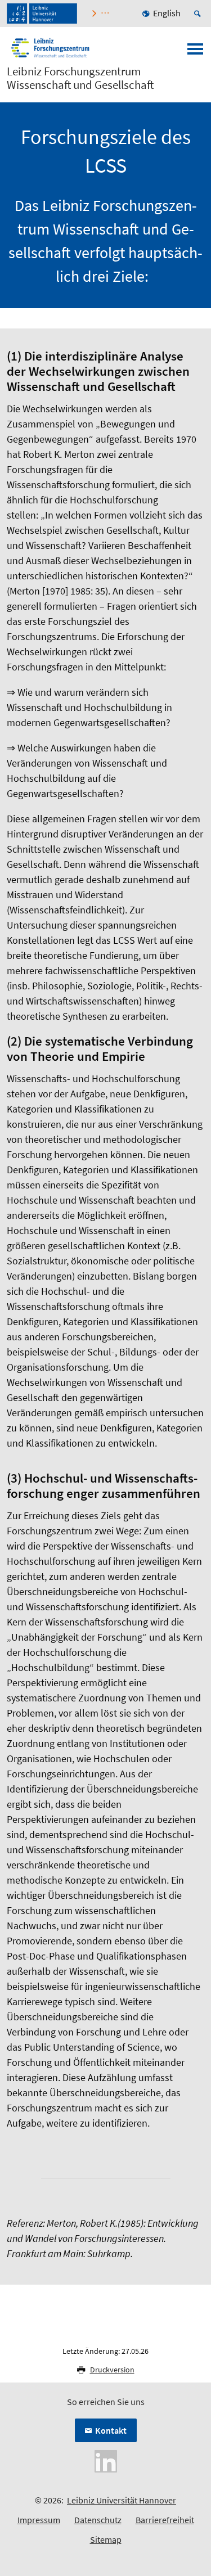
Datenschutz (98, 2520)
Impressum (39, 2520)
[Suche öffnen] (199, 13)
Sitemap (106, 2539)
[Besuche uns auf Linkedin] (106, 2460)
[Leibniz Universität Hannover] (42, 13)
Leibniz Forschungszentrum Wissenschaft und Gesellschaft (80, 78)
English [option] (167, 13)
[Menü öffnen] (195, 52)
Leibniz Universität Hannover (122, 2500)
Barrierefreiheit (165, 2520)
